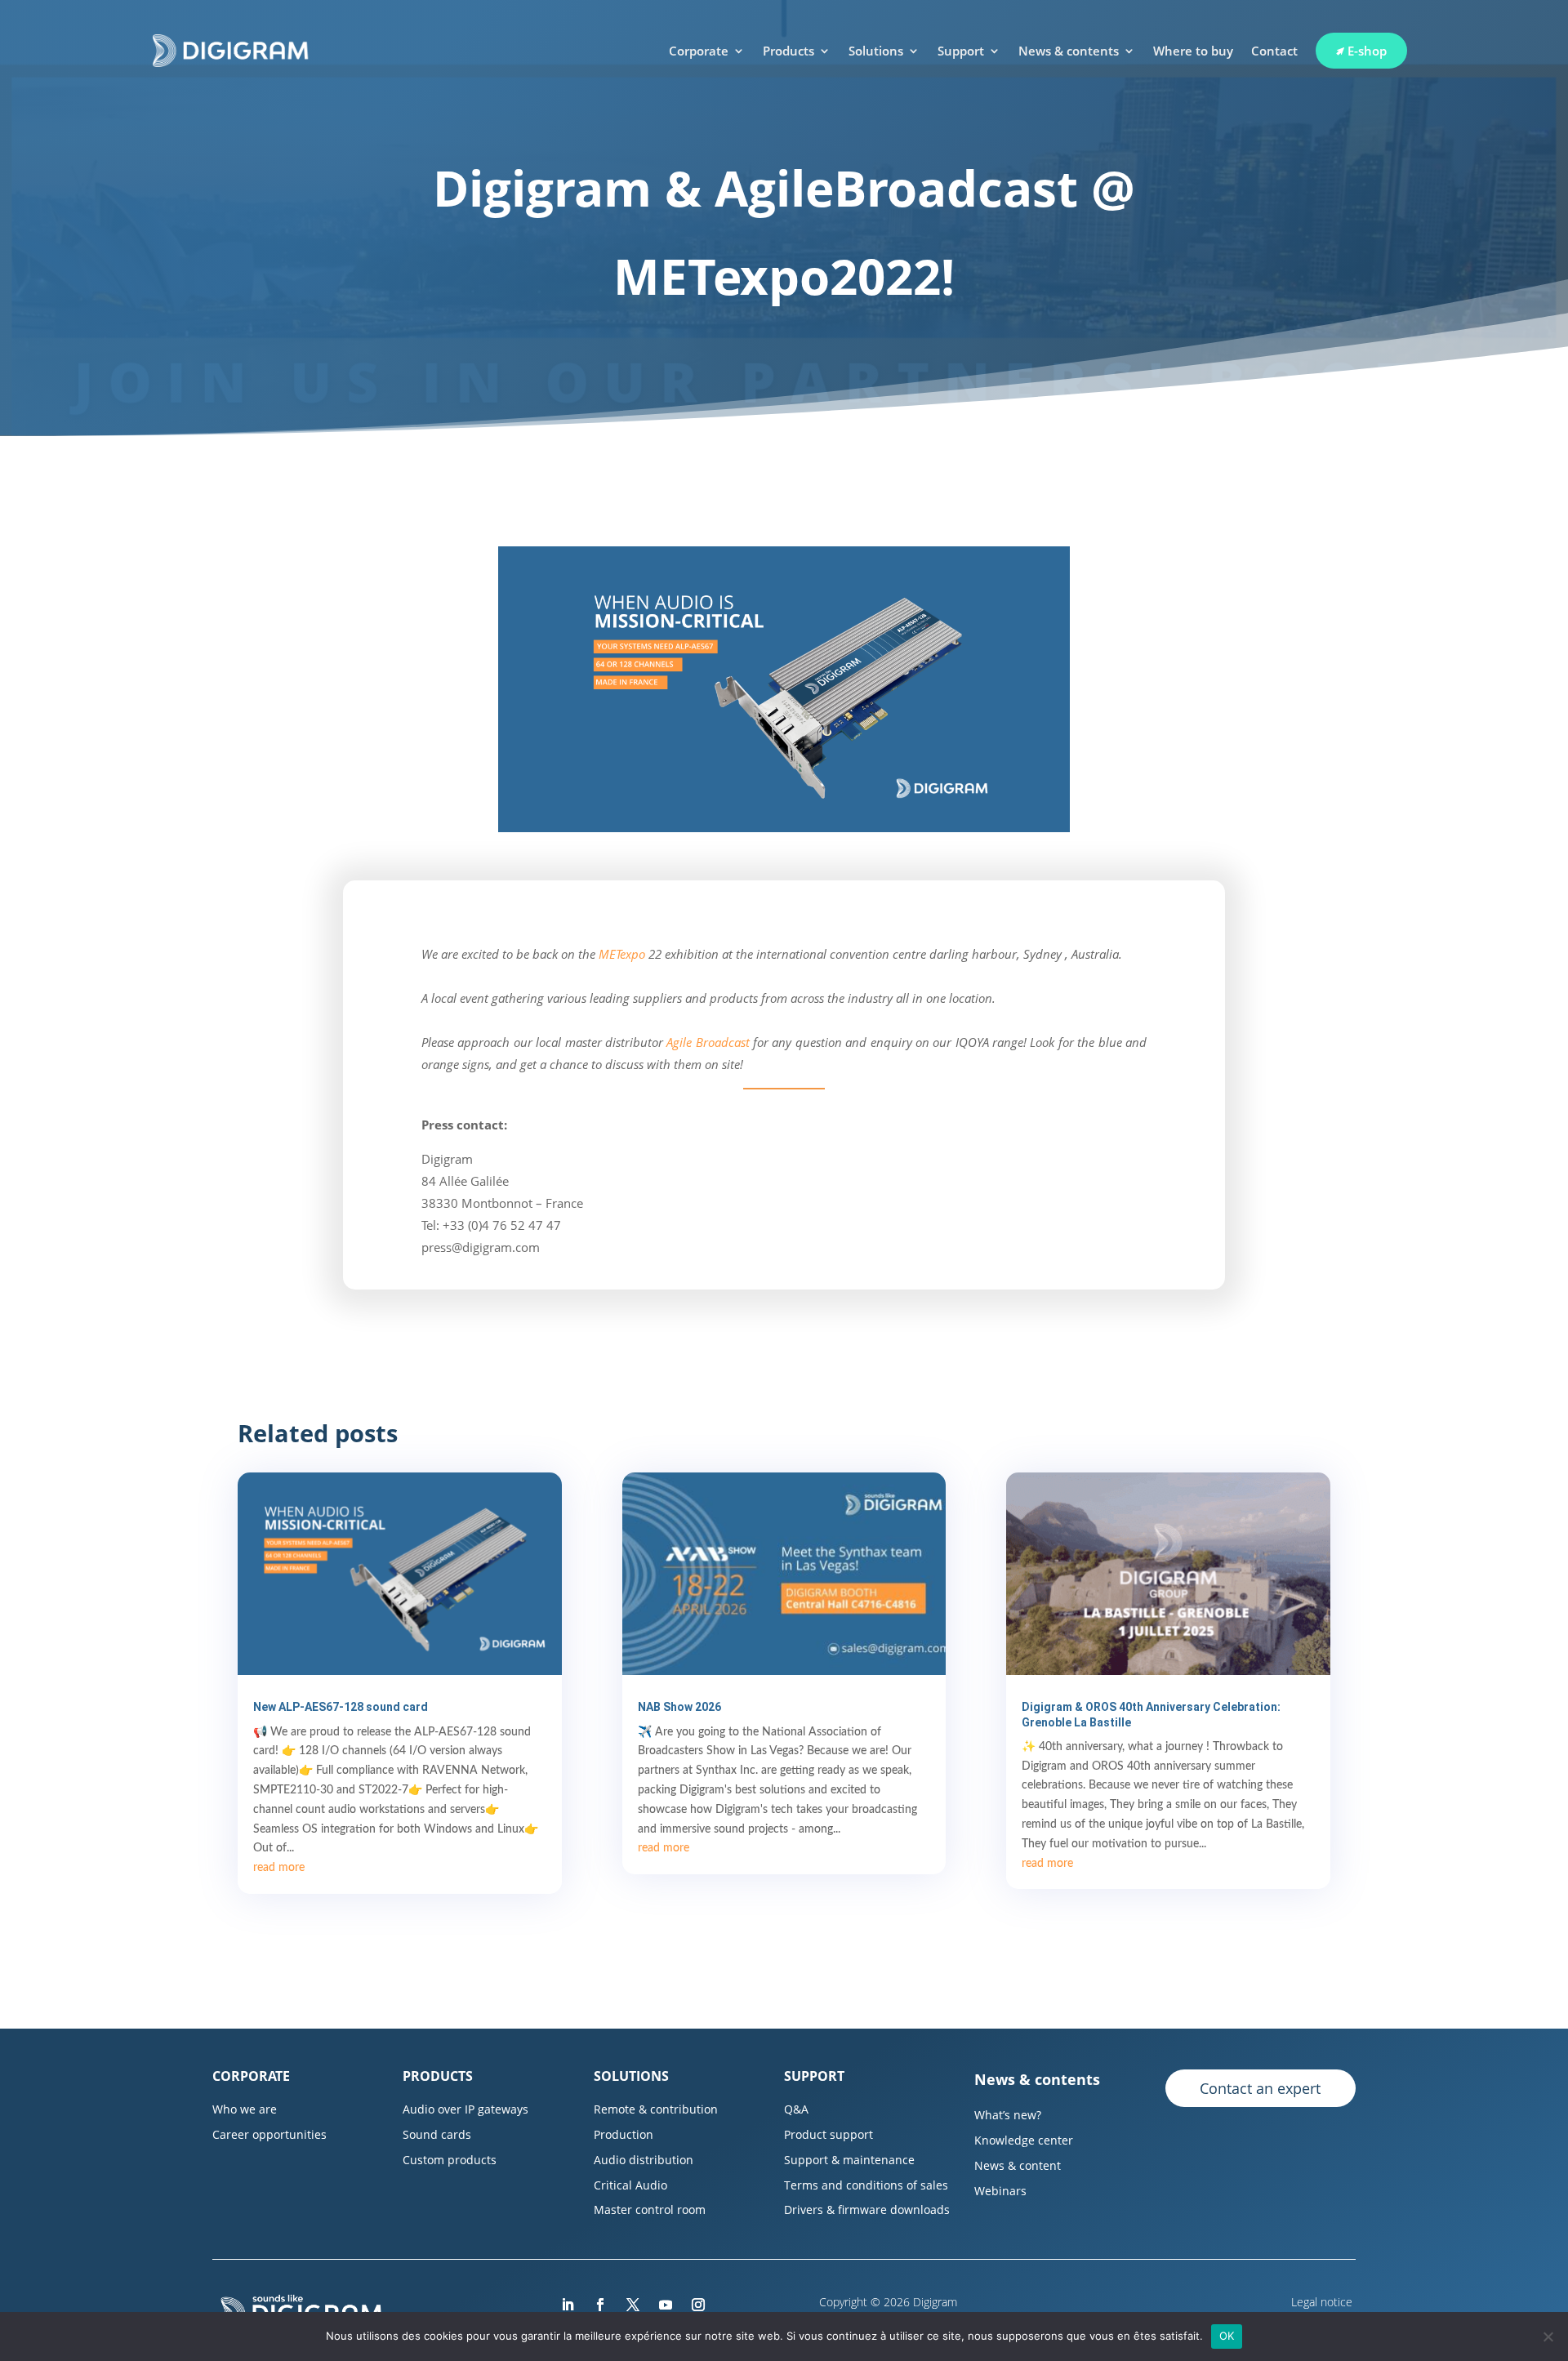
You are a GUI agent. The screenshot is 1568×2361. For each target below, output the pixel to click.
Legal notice (1323, 2302)
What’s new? (1008, 2115)
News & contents (1069, 51)
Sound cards (437, 2134)
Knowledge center (1024, 2140)
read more (279, 1868)
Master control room (650, 2210)
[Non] (1548, 2336)
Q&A (796, 2109)
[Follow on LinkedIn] (568, 2305)
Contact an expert (1260, 2088)
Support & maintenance (849, 2160)
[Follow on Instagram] (698, 2305)
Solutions (876, 51)
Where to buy (1193, 51)
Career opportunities (269, 2134)
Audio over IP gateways (465, 2109)
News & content (1018, 2165)
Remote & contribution (656, 2109)
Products (788, 51)
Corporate (699, 51)
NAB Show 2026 (679, 1707)
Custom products (450, 2160)
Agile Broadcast (708, 1042)
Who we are (245, 2109)
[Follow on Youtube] (666, 2305)
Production (624, 2134)
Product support (829, 2134)
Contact (1274, 51)
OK (1227, 2336)
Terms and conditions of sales (866, 2185)
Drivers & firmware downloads (867, 2210)
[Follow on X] (633, 2305)
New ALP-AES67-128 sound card (341, 1707)
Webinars (1000, 2191)
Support (961, 51)
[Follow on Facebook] (600, 2305)
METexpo (622, 954)
